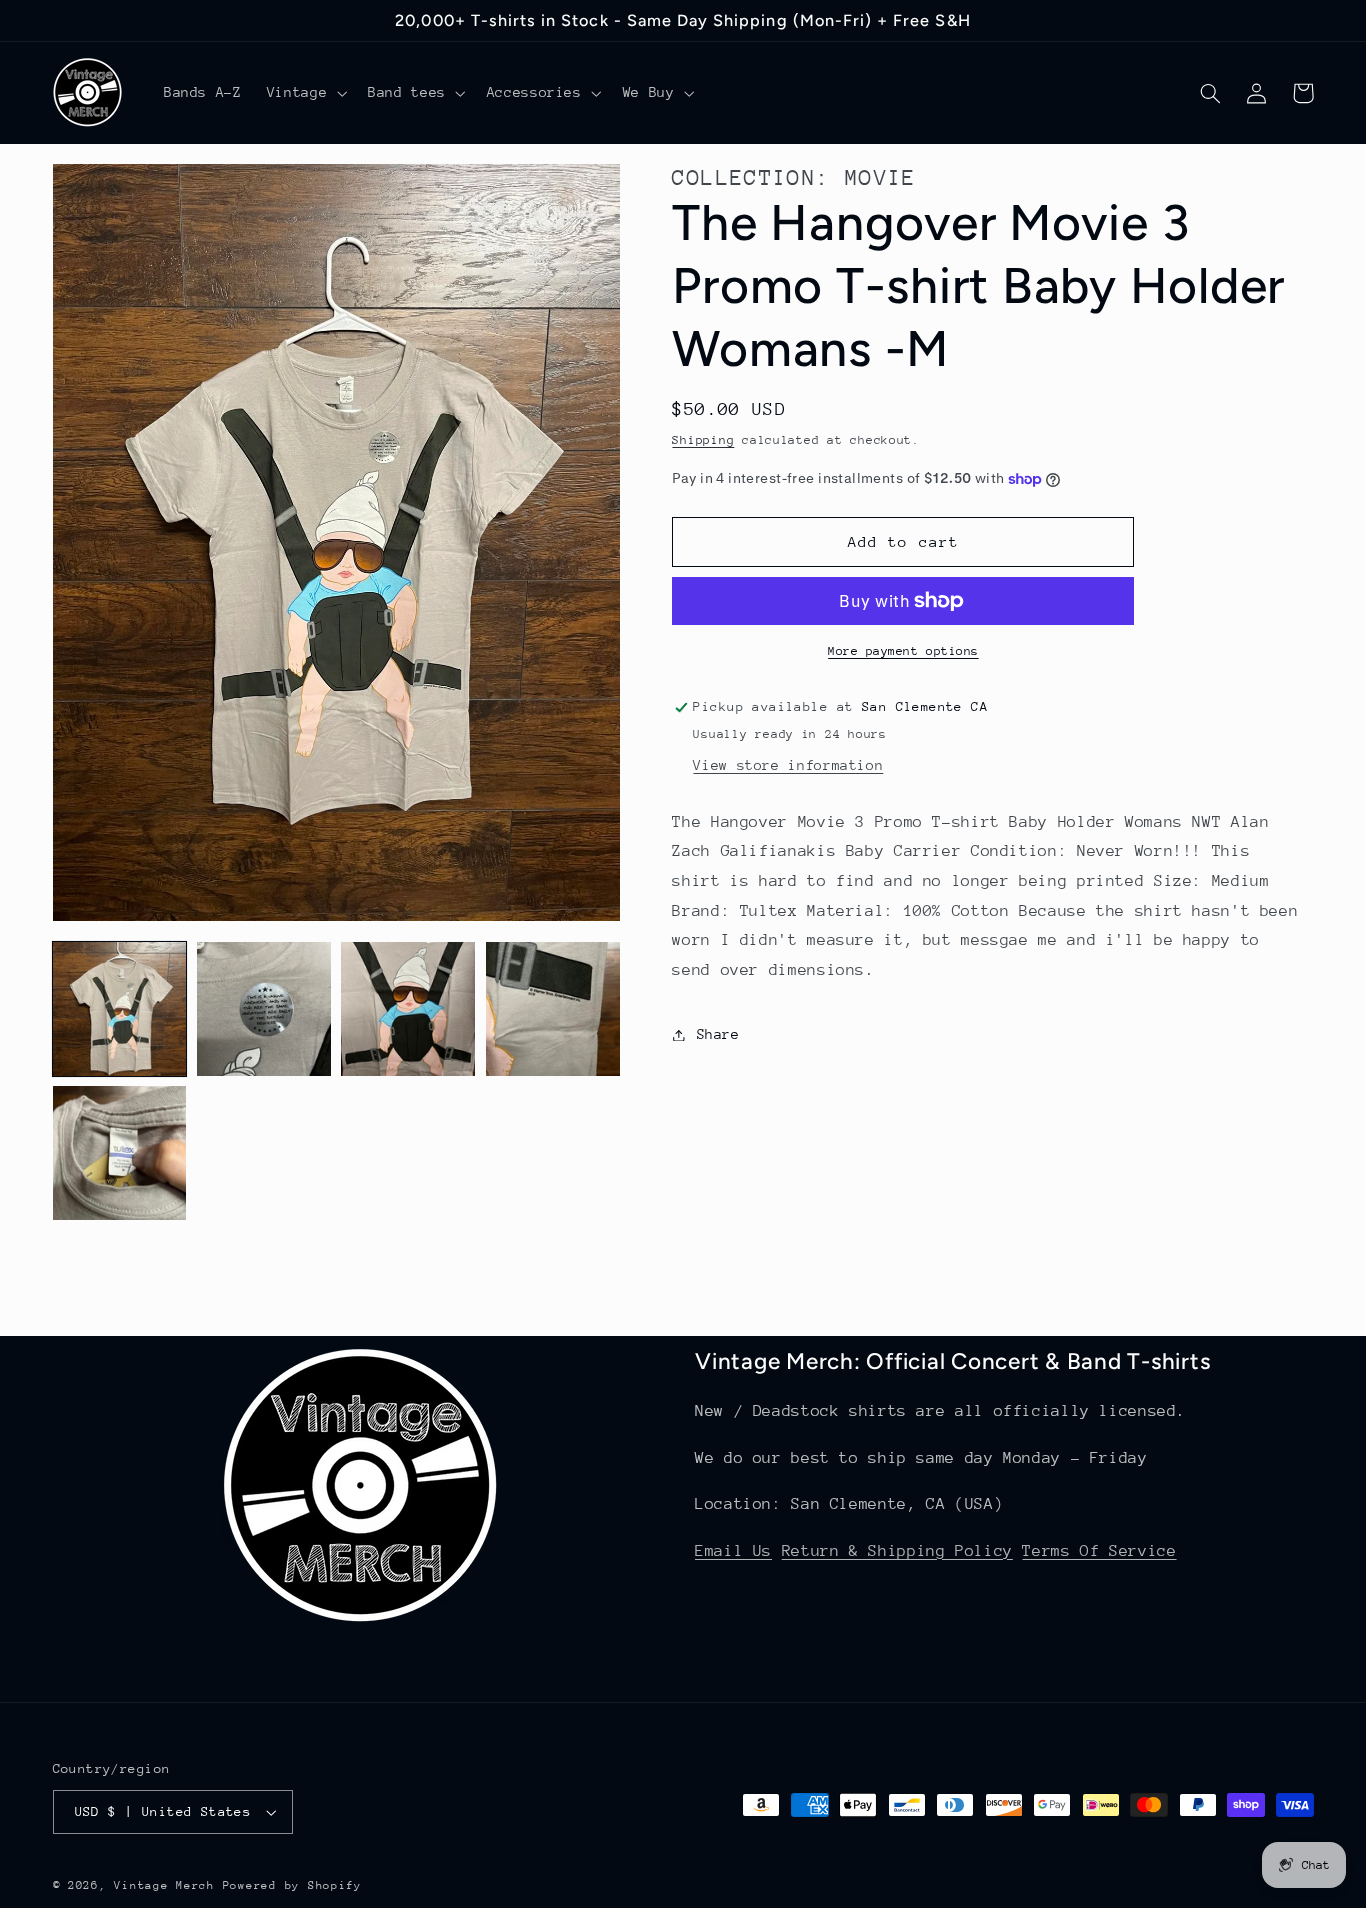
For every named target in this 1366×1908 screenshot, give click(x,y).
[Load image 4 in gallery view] (553, 1009)
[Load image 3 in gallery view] (408, 1009)
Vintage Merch (164, 1885)
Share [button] (718, 1034)
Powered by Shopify (292, 1885)
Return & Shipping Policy (897, 1551)
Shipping (703, 440)
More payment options (903, 651)
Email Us (733, 1551)
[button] (304, 93)
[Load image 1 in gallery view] (120, 1009)
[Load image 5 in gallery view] (120, 1153)
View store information (788, 765)
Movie (881, 177)
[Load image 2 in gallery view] (264, 1009)
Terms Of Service (1099, 1551)
